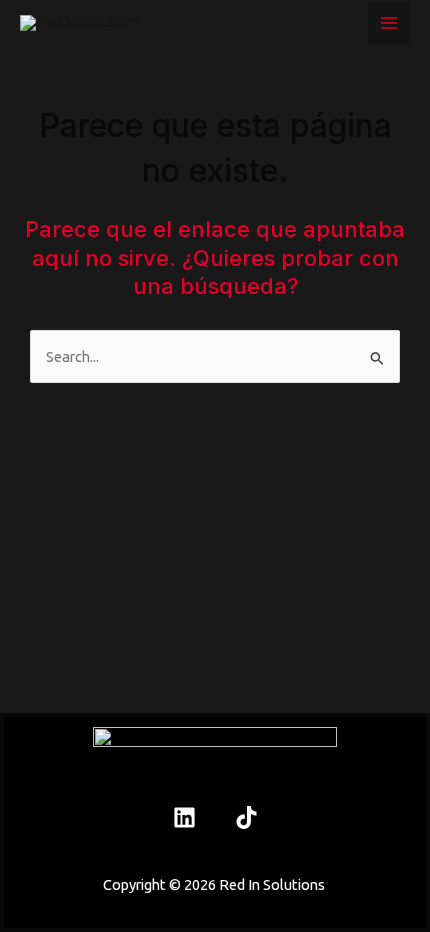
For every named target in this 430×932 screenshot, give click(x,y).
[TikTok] (246, 817)
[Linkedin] (184, 817)
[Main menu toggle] (389, 23)
